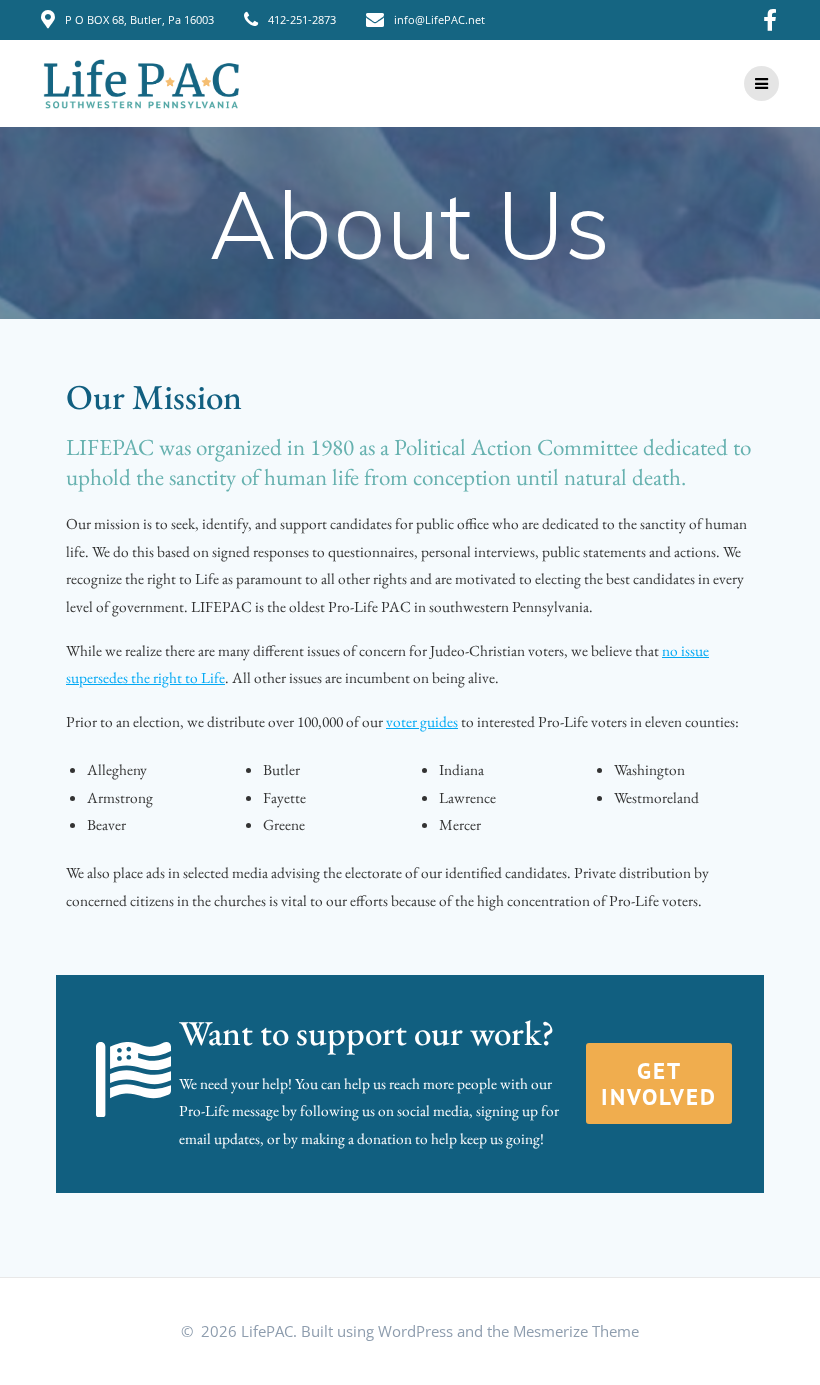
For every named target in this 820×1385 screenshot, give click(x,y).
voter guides (422, 721)
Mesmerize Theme (576, 1331)
